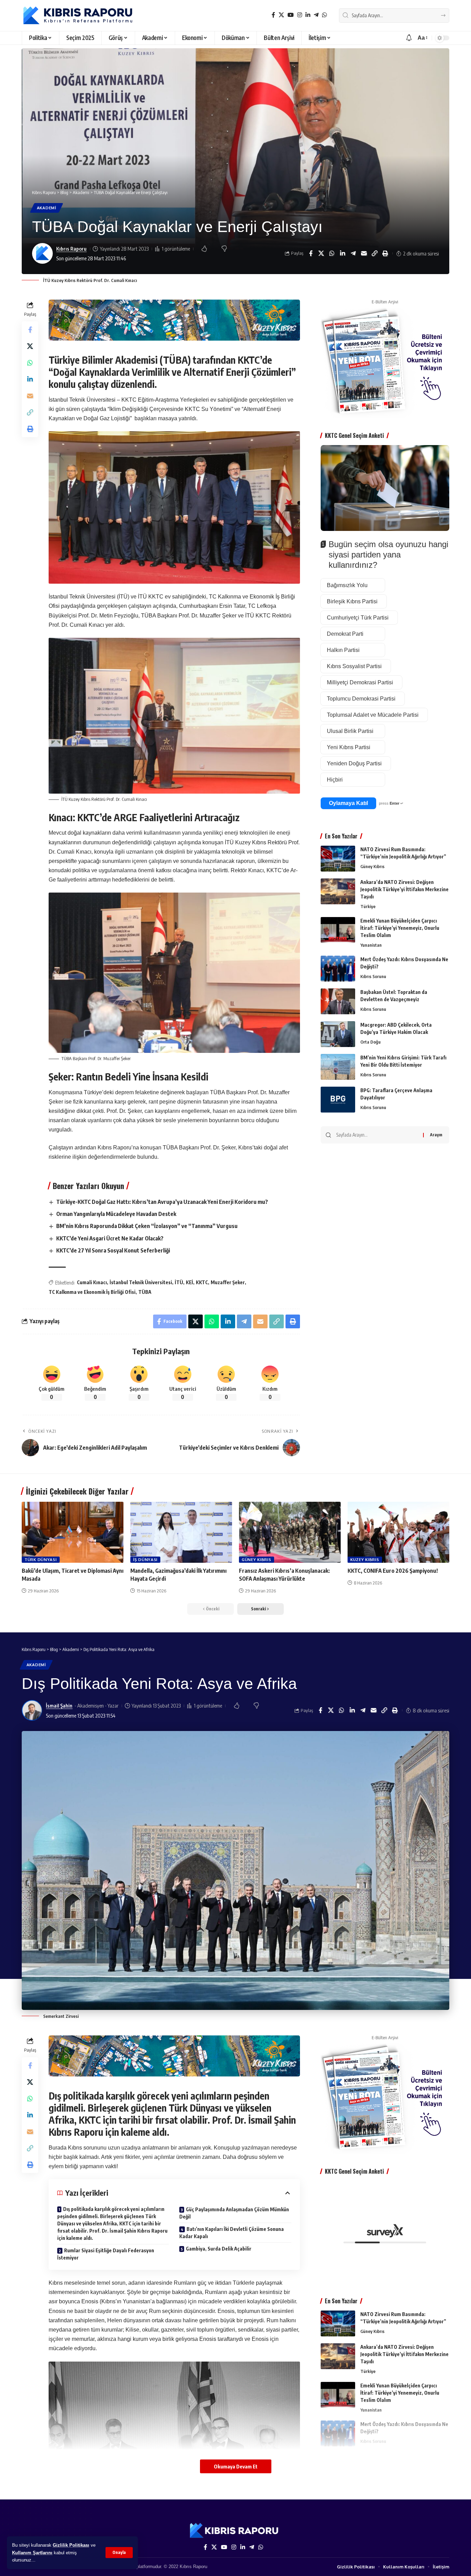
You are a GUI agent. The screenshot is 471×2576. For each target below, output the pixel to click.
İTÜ (179, 1282)
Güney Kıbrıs (372, 866)
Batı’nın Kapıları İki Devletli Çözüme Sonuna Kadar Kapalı (232, 2233)
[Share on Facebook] (311, 253)
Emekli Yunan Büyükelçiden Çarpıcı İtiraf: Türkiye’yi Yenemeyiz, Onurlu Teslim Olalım (400, 928)
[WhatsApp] (324, 15)
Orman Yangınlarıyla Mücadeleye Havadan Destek (116, 1214)
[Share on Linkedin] (343, 253)
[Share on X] (321, 253)
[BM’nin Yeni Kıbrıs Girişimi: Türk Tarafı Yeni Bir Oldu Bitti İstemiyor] (338, 1067)
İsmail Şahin (59, 1705)
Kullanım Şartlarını (32, 2553)
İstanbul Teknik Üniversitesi (141, 1282)
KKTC (202, 1282)
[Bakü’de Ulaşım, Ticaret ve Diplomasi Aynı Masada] (73, 1532)
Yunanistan (371, 945)
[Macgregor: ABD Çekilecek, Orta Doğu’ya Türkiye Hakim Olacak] (338, 1034)
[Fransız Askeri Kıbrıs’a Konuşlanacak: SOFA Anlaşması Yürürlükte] (290, 1532)
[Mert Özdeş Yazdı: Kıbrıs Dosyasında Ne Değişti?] (338, 969)
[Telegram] (316, 15)
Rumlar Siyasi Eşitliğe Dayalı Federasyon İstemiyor (106, 2254)
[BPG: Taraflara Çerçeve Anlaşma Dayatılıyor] (338, 1100)
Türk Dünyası (41, 1559)
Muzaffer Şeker (228, 1282)
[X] (281, 15)
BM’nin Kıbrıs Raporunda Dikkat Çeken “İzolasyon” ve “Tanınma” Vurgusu (147, 1226)
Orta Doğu (370, 1042)
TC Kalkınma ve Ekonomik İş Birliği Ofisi (92, 1292)
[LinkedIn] (308, 15)
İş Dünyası (145, 1559)
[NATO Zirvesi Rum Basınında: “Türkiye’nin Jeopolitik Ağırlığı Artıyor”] (338, 859)
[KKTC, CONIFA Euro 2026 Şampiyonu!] (398, 1532)
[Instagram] (300, 15)
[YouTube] (291, 15)
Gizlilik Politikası (71, 2545)
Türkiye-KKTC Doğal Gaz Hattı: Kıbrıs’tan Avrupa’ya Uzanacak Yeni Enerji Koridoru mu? (162, 1202)
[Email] (364, 253)
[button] (119, 2553)
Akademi (47, 208)
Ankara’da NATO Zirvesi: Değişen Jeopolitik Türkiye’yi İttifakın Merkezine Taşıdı (404, 889)
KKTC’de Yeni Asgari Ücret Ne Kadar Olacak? (110, 1238)
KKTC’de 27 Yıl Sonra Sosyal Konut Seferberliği (113, 1250)
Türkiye (368, 906)
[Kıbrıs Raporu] (78, 16)
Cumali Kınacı (92, 1282)
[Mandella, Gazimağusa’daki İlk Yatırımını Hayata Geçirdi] (181, 1532)
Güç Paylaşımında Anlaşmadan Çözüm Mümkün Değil (234, 2213)
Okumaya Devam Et (236, 2466)
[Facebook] (273, 15)
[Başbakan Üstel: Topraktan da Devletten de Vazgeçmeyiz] (338, 1001)
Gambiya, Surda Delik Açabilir (219, 2249)
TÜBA (145, 1292)
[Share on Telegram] (353, 253)
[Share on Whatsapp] (332, 253)
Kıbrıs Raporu (71, 249)
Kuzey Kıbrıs (365, 1559)
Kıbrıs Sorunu (373, 976)
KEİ (189, 1282)
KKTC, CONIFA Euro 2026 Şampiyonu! (393, 1571)
